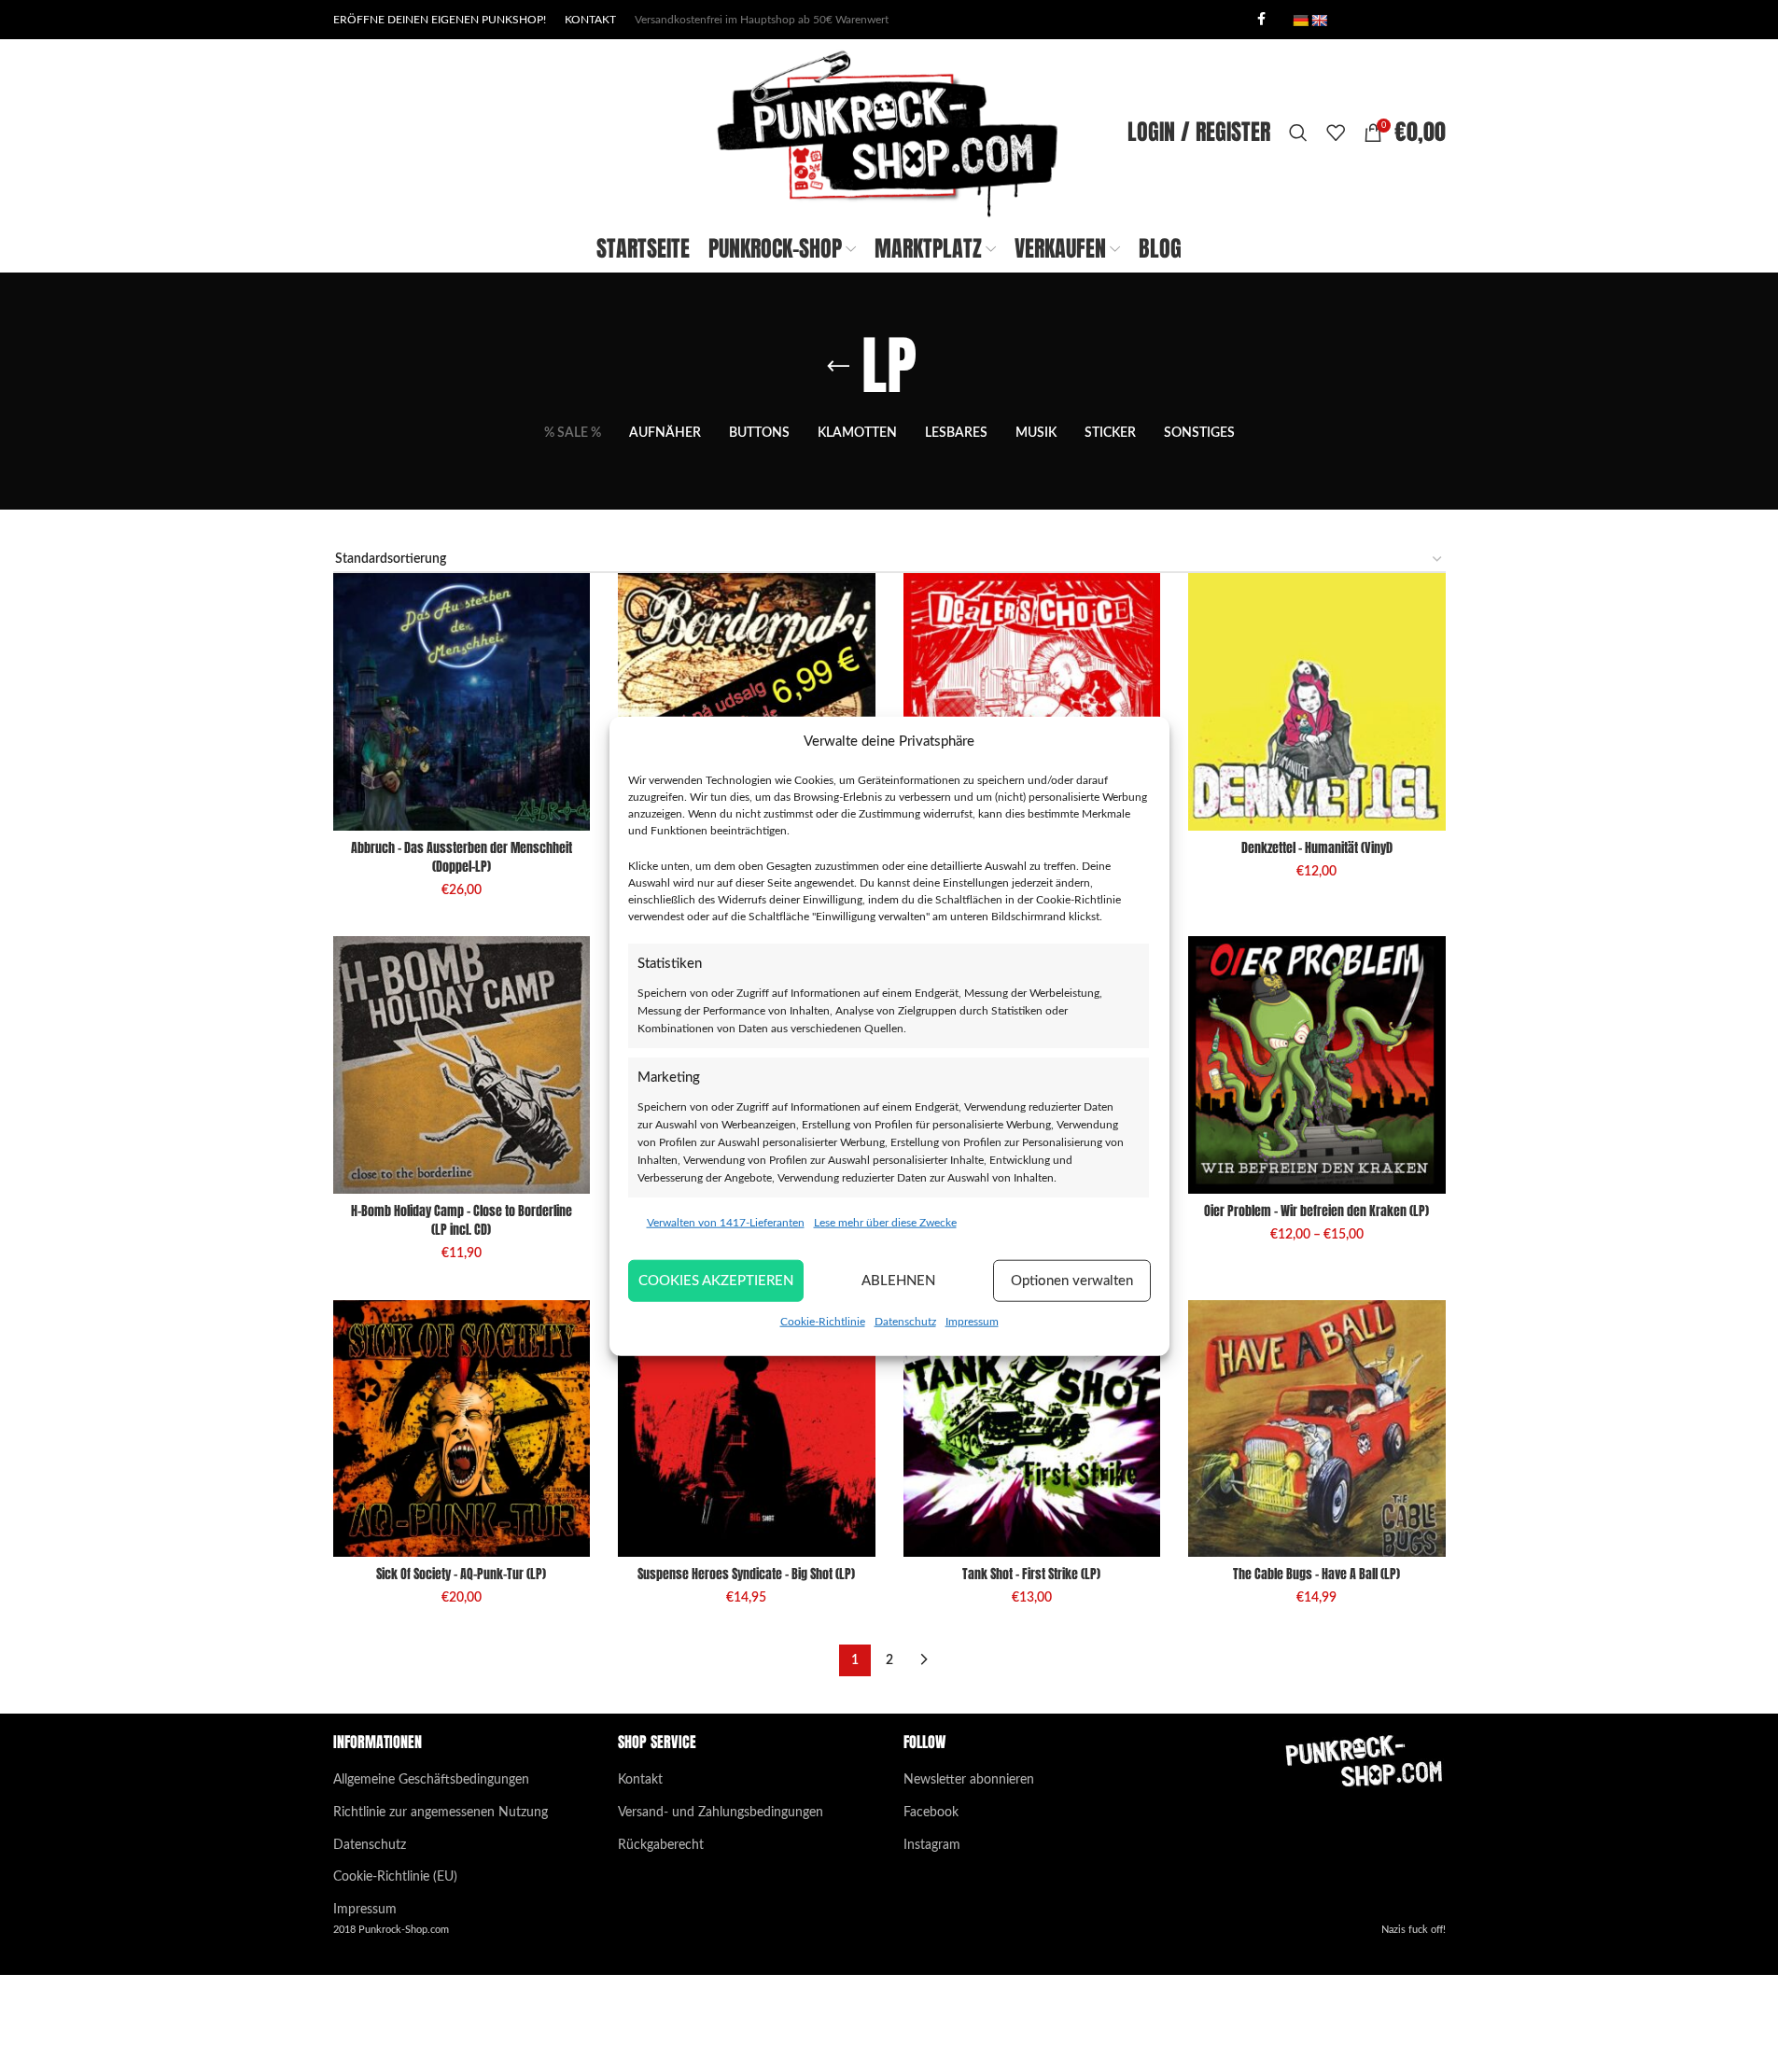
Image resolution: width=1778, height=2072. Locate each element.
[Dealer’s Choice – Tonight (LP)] (1032, 702)
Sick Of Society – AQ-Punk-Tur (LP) (461, 1574)
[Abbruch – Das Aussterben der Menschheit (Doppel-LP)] (462, 702)
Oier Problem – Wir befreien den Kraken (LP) (1316, 1211)
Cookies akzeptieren (716, 1280)
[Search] (1298, 133)
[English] (1319, 21)
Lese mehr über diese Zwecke (885, 1223)
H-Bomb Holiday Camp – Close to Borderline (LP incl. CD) (462, 1220)
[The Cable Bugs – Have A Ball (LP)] (1317, 1429)
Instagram (932, 1845)
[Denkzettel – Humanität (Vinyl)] (1317, 702)
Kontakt (640, 1780)
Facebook (931, 1813)
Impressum (972, 1322)
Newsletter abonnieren (969, 1780)
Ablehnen (898, 1280)
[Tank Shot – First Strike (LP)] (1032, 1429)
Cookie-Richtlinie (823, 1322)
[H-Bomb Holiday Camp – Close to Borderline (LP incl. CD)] (462, 1065)
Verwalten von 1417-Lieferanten (726, 1223)
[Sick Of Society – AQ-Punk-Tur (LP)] (462, 1429)
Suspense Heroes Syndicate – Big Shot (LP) (746, 1574)
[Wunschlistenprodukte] (1336, 133)
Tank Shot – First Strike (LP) (1031, 1574)
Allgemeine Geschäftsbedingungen (431, 1780)
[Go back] (838, 367)
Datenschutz (905, 1322)
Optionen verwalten (1072, 1280)
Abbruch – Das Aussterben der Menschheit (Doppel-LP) (462, 857)
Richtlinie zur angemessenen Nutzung (441, 1813)
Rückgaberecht (661, 1845)
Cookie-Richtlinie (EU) (395, 1877)
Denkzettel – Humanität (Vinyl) (1317, 848)
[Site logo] (889, 133)
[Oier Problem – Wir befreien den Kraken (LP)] (1317, 1065)
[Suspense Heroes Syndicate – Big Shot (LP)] (747, 1429)
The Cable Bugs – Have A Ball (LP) (1316, 1574)
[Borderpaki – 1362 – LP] (747, 702)
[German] (1300, 21)
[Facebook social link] (1262, 20)
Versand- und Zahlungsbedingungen (721, 1813)
